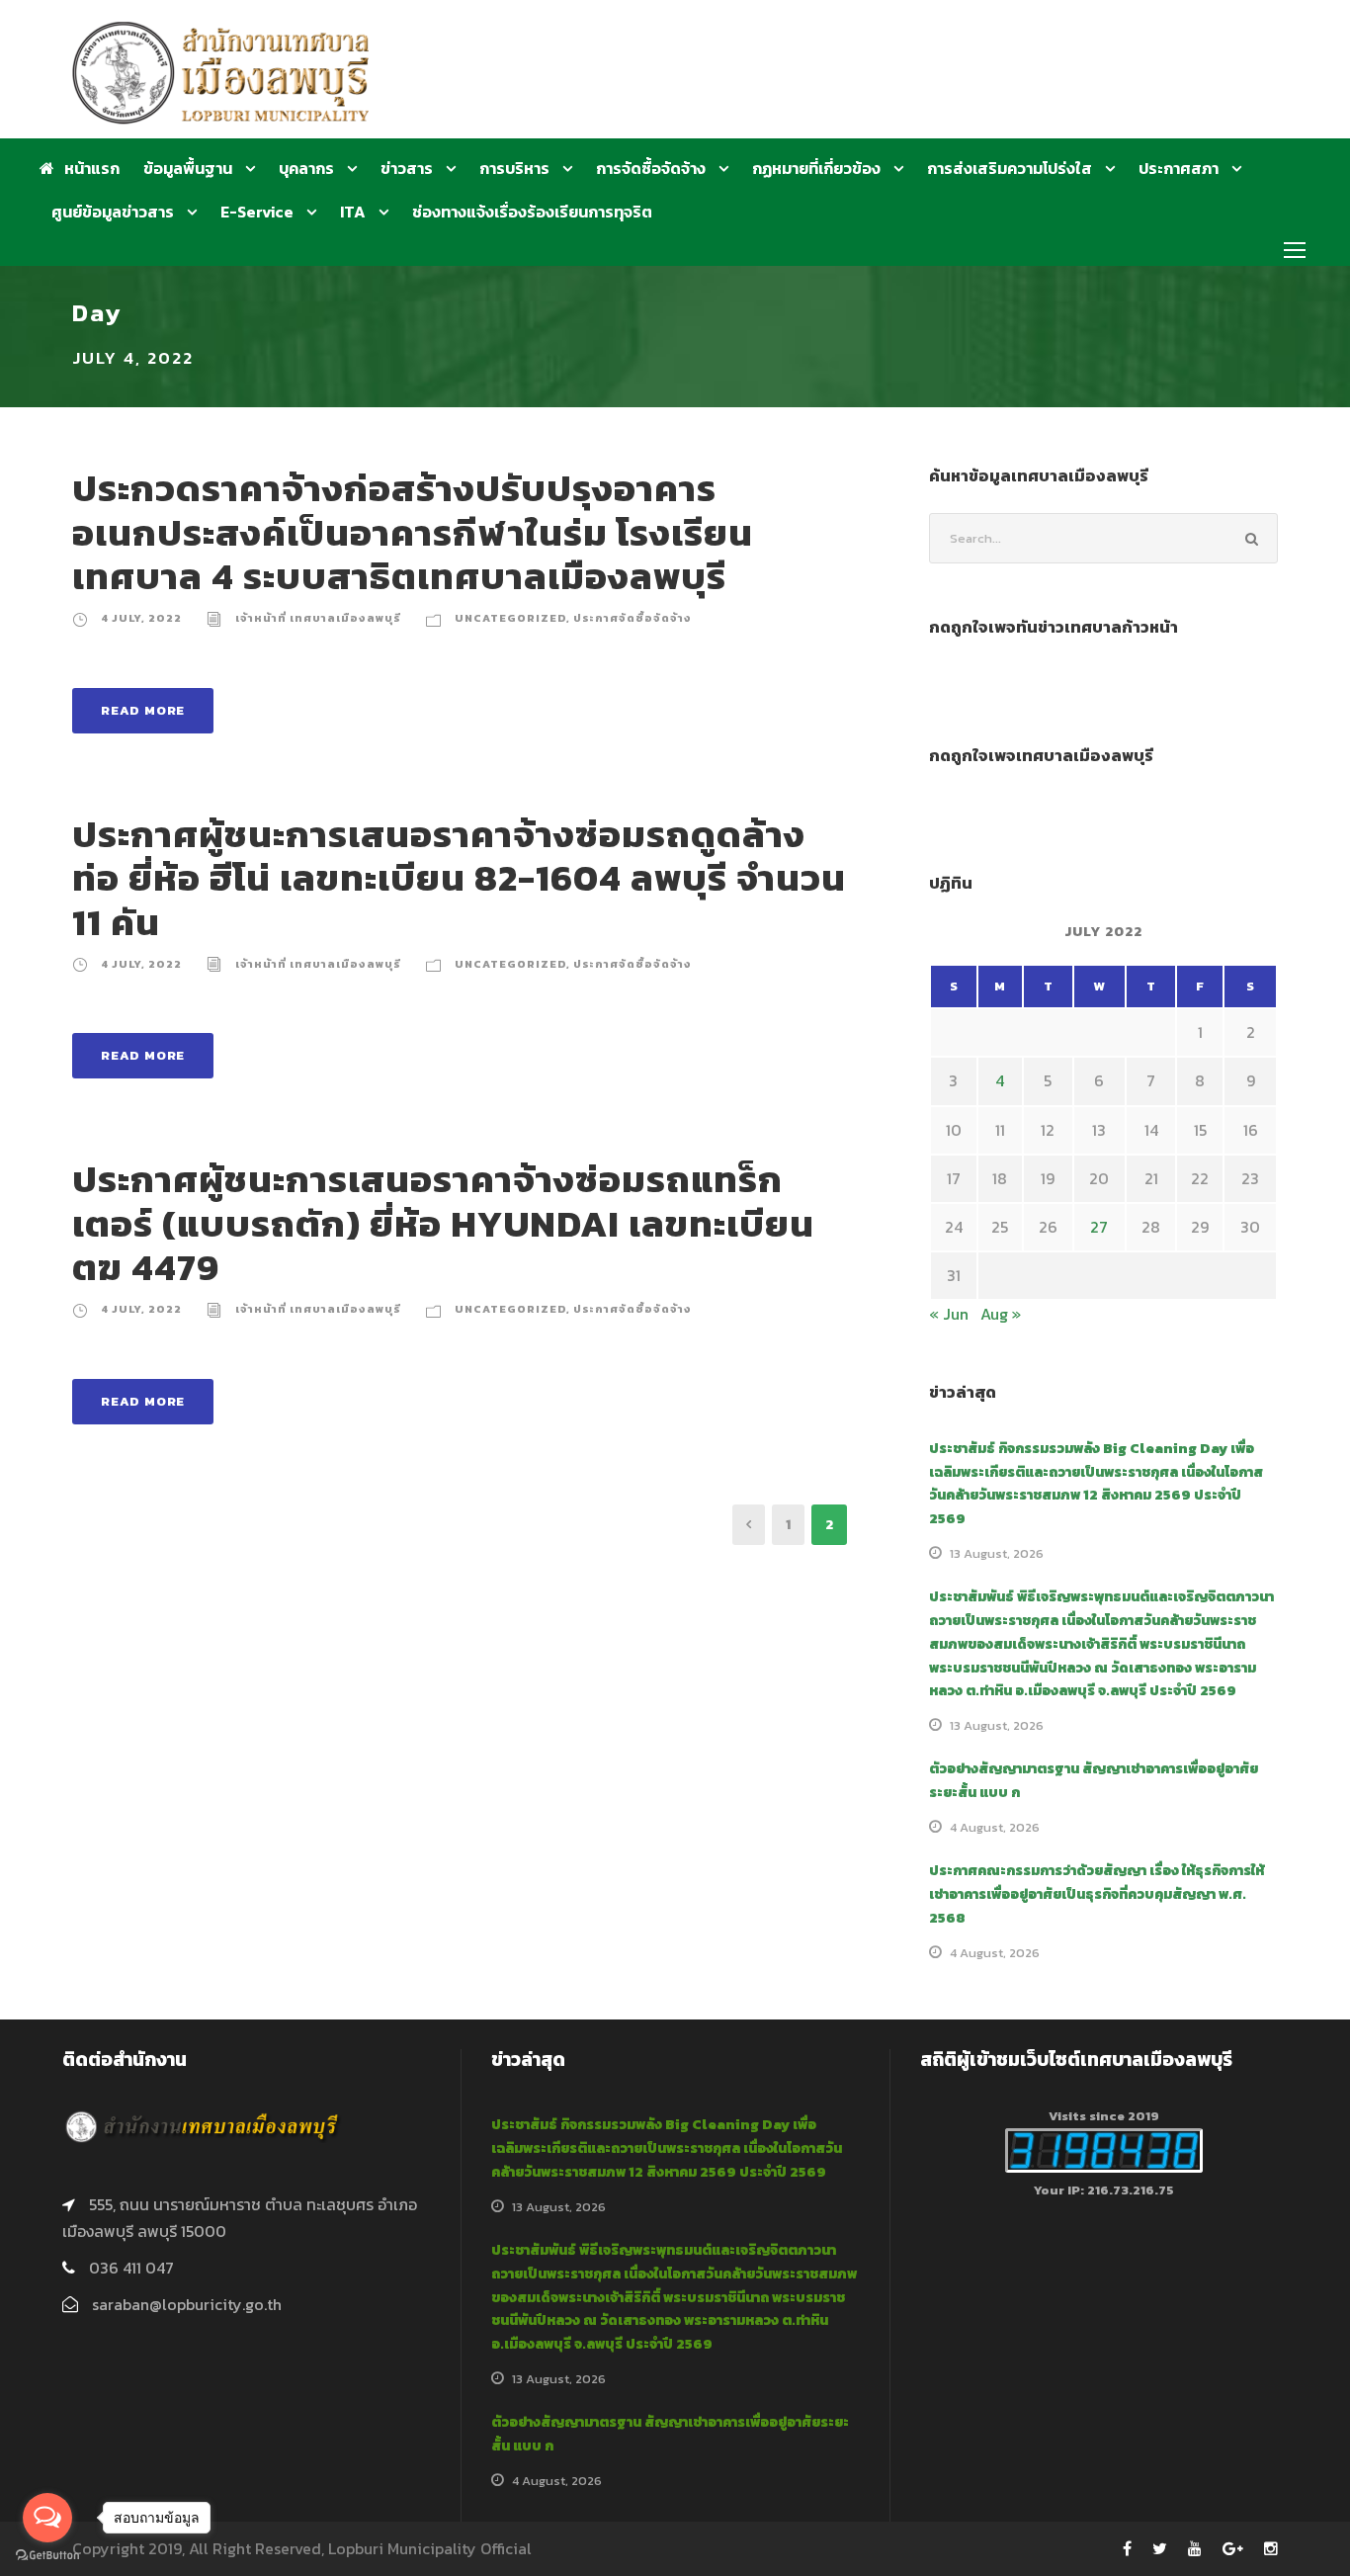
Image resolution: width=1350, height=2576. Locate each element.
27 (1099, 1227)
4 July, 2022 (141, 618)
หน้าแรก (92, 168)
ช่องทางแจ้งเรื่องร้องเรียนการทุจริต (532, 212)
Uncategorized (510, 618)
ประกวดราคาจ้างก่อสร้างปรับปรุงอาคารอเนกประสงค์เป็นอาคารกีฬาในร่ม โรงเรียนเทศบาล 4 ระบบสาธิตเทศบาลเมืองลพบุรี (413, 532)
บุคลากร (306, 168)
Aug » (1001, 1314)
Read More (143, 710)
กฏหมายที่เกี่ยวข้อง (816, 168)
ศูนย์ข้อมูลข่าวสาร (113, 212)
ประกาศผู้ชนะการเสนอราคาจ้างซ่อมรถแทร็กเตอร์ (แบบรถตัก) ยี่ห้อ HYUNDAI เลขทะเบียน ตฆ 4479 (443, 1223)
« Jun (949, 1314)
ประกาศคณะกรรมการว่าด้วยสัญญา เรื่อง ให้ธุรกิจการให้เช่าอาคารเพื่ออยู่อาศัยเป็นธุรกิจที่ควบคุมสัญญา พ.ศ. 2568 (1097, 1894)
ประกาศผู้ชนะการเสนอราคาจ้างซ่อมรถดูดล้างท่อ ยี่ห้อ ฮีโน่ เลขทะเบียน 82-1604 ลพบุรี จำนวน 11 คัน (459, 878)
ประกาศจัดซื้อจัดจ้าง (633, 618)
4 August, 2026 (995, 1827)
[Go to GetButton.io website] (47, 2556)
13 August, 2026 (997, 1553)
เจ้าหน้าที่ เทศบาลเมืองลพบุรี (318, 618)
